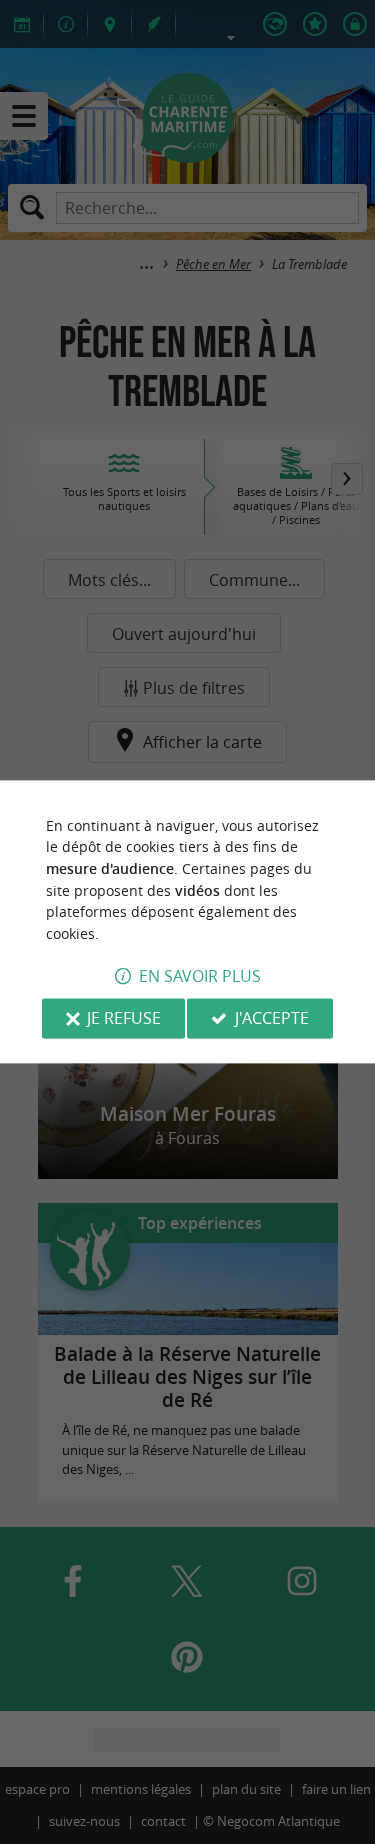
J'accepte (272, 1019)
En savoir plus (200, 977)
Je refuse (124, 1019)
